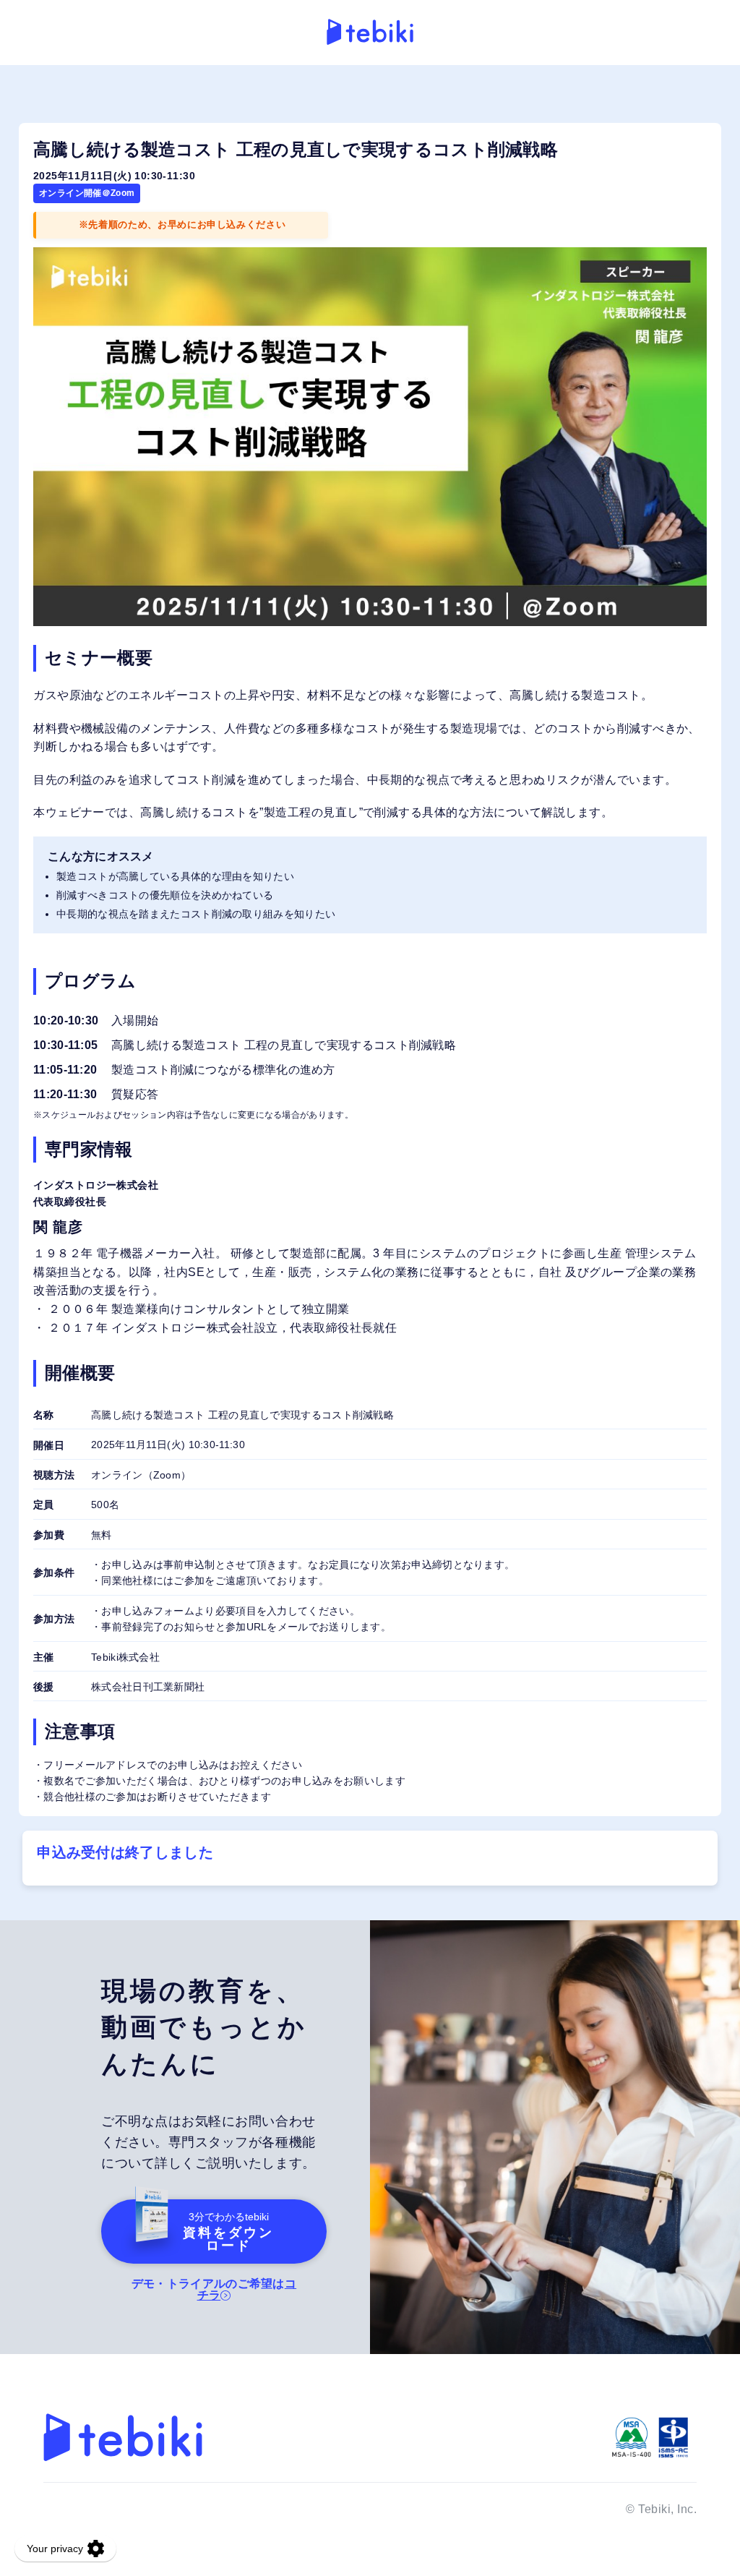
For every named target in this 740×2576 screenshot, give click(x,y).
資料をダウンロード (228, 2232)
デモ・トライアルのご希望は (214, 2289)
